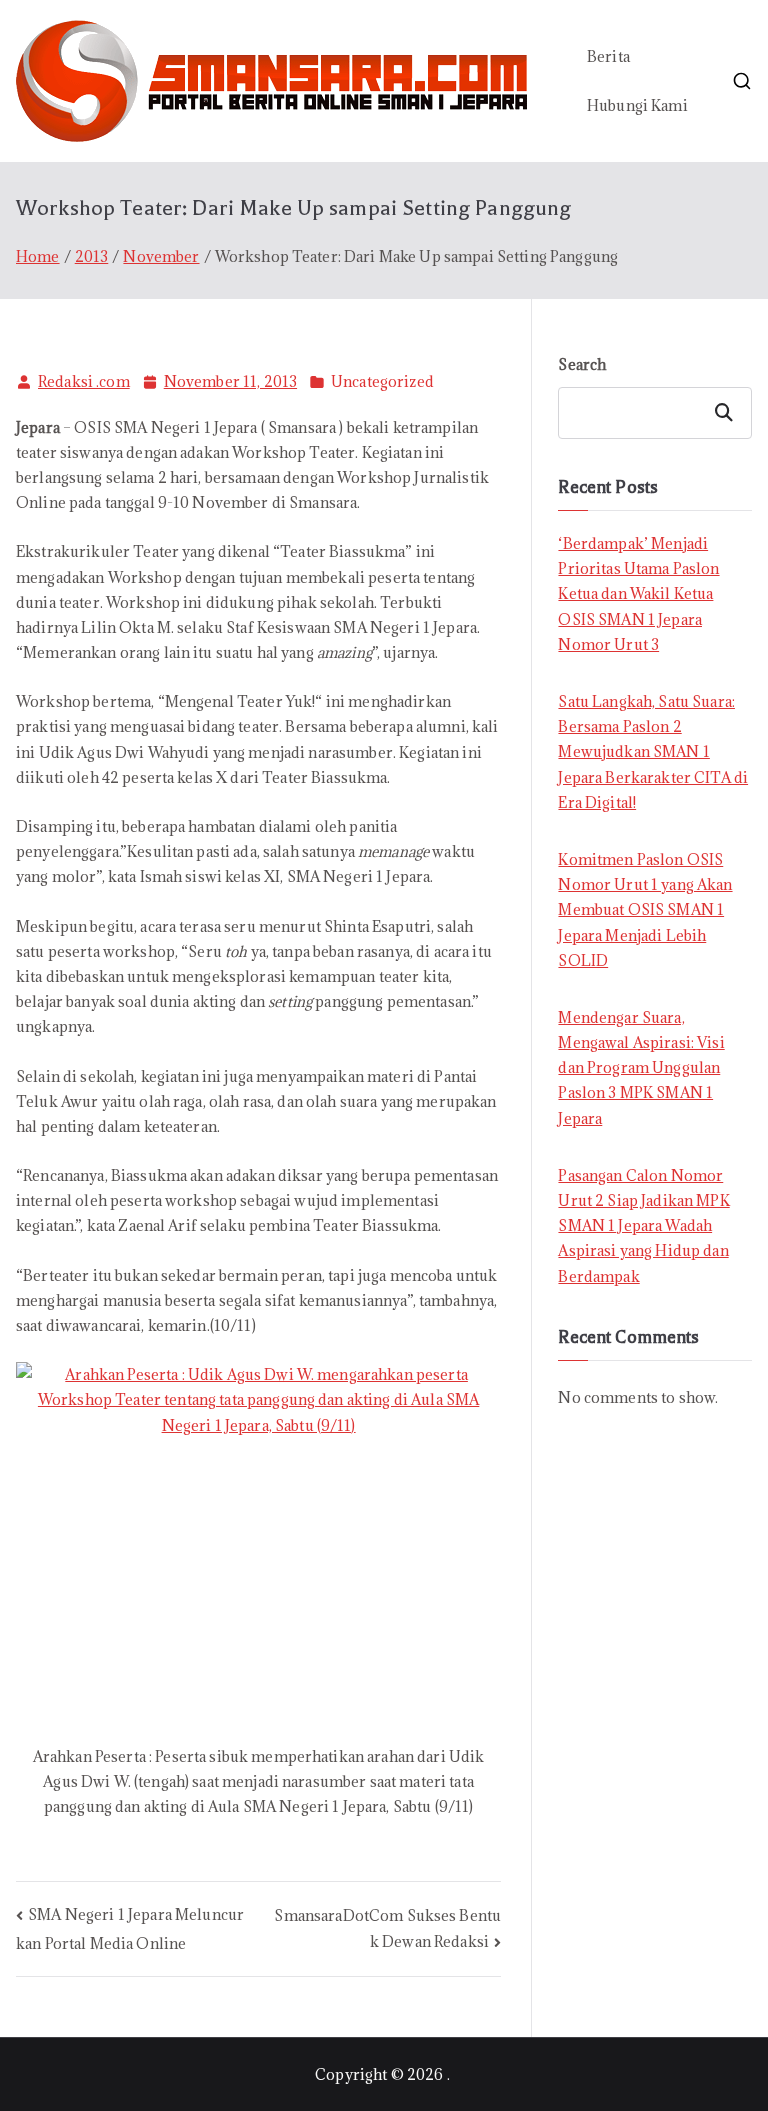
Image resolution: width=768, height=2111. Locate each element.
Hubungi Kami (637, 105)
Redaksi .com (84, 381)
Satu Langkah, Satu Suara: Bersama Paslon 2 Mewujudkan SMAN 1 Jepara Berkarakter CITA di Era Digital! (653, 752)
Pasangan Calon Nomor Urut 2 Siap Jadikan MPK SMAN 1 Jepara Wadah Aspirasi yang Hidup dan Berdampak (643, 1226)
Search (582, 364)
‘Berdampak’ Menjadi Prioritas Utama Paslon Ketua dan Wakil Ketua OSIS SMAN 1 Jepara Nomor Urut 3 (638, 594)
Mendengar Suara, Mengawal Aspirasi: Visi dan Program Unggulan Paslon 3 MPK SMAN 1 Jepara (641, 1068)
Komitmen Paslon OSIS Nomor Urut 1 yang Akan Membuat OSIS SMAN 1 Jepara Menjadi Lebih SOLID (645, 910)
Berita (608, 56)
